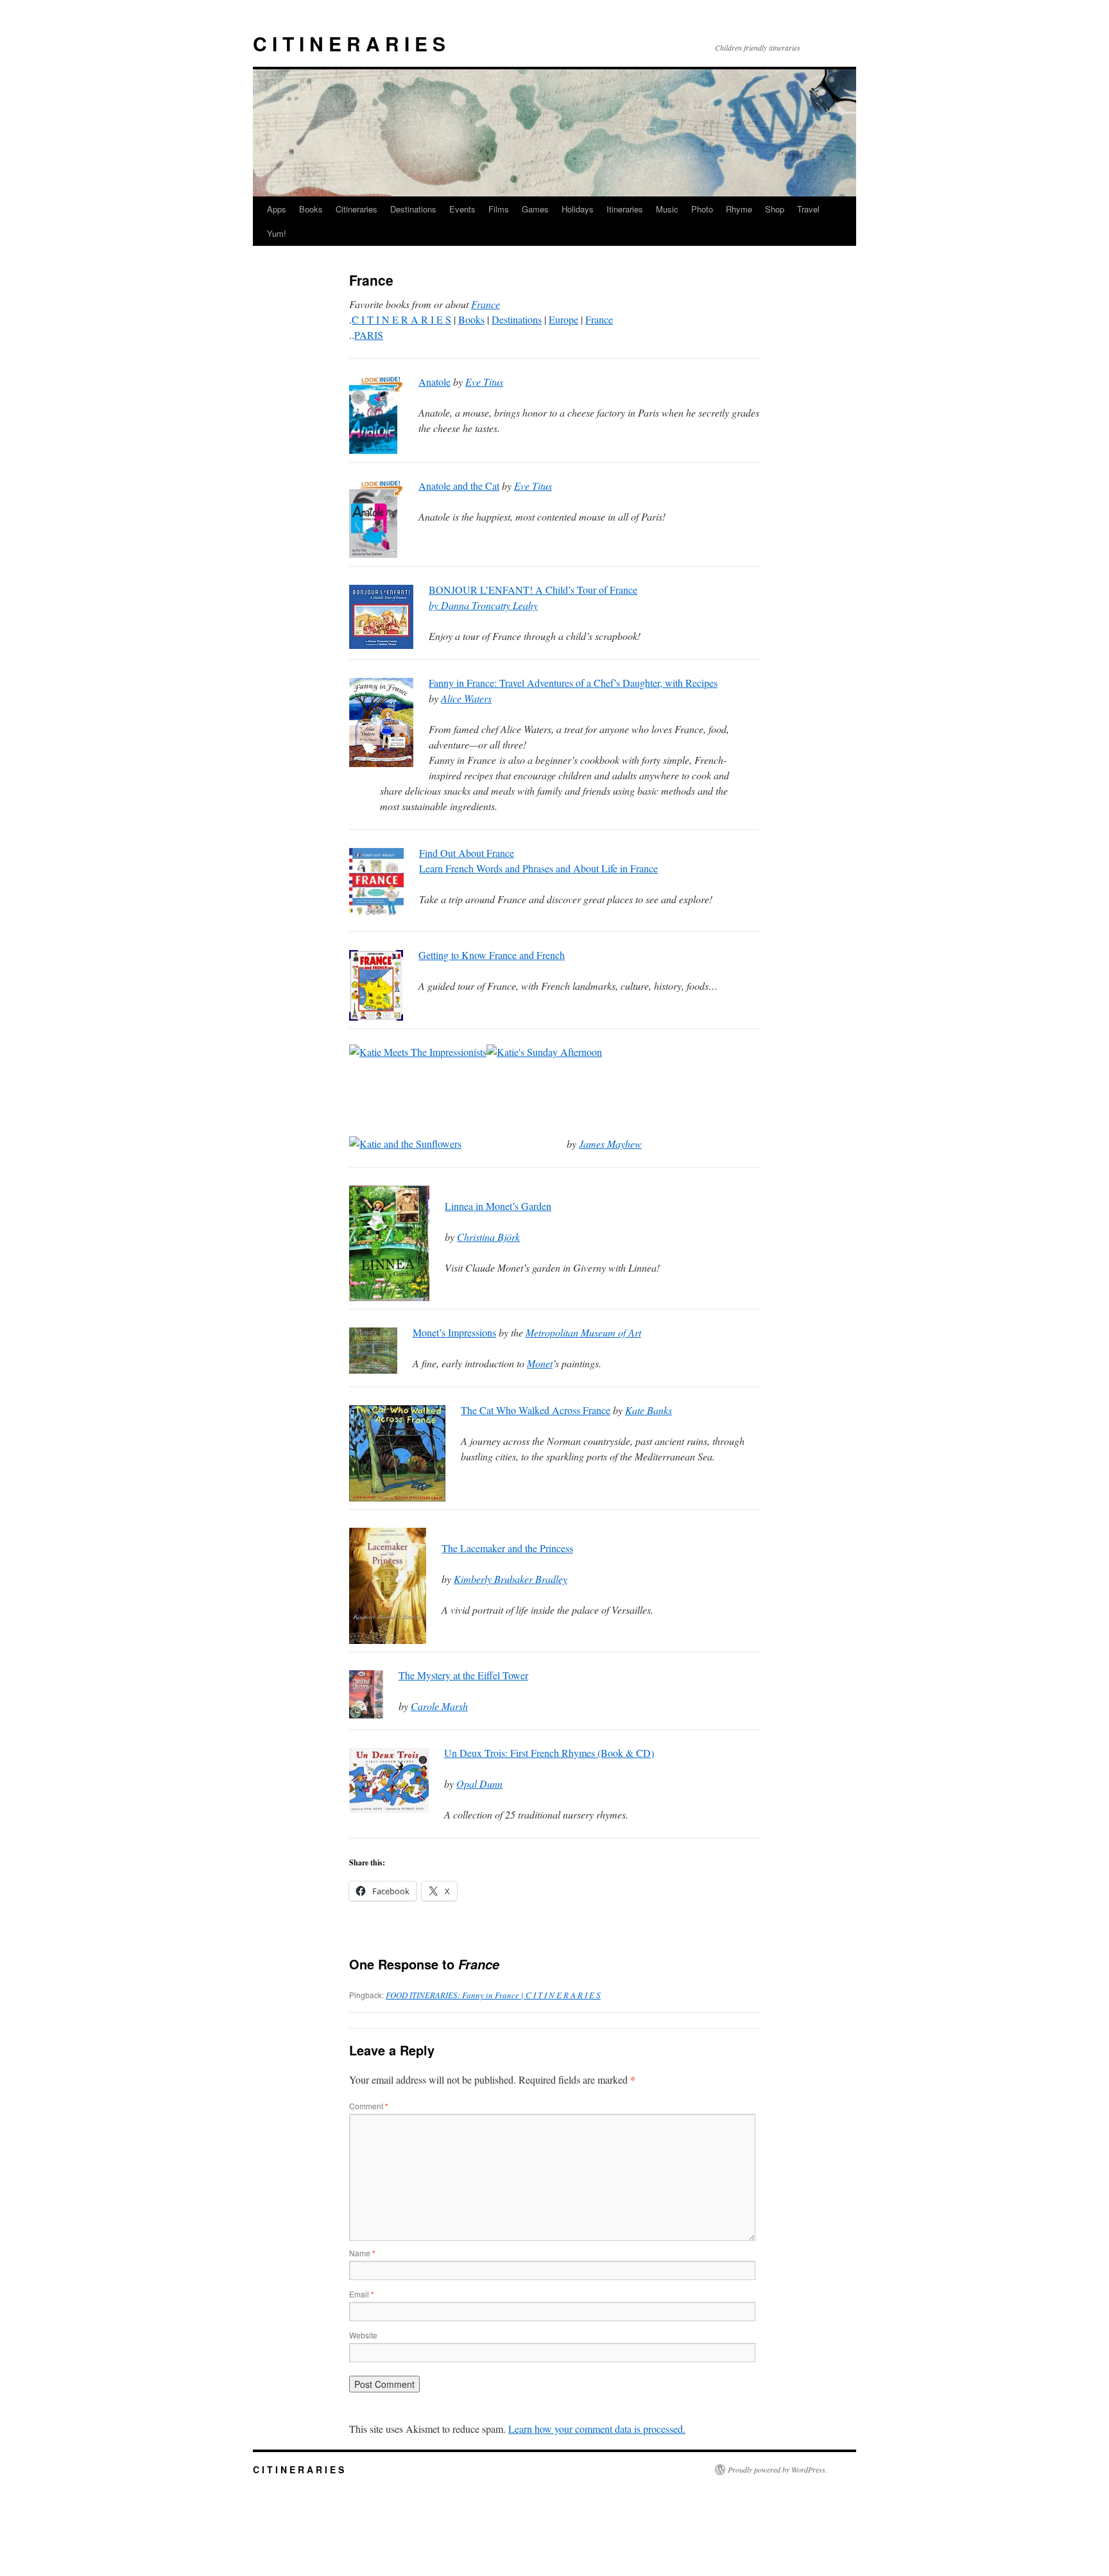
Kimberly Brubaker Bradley (511, 1579)
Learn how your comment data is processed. (597, 2429)
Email (362, 2294)
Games (535, 209)
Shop (775, 209)
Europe (563, 319)
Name (362, 2253)
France (486, 304)
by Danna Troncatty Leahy (483, 605)
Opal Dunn (479, 1784)
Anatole (434, 382)
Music (667, 209)
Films (499, 209)
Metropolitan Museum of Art (583, 1332)
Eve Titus (484, 382)
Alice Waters (466, 698)
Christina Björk (488, 1237)
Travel (808, 209)
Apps (277, 209)
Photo (702, 209)
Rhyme (739, 209)
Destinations (413, 209)
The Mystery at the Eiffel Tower (463, 1675)
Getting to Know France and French (492, 955)
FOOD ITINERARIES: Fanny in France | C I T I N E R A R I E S (493, 1995)
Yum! (277, 233)
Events (462, 209)
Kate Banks (649, 1410)
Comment (369, 2106)
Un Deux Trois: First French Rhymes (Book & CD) (549, 1753)
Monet (540, 1363)
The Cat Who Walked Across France (536, 1410)
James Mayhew (610, 1144)
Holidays (578, 209)
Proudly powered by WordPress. (778, 2469)
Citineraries (357, 209)
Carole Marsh (439, 1706)
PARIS (369, 335)
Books (311, 209)
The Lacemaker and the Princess (507, 1548)
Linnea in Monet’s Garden (498, 1206)
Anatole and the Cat (459, 486)
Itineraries (625, 209)
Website (363, 2335)
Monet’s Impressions (454, 1332)
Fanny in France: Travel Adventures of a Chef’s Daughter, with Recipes (573, 683)
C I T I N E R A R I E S (349, 43)
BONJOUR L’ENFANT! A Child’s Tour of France (533, 590)
